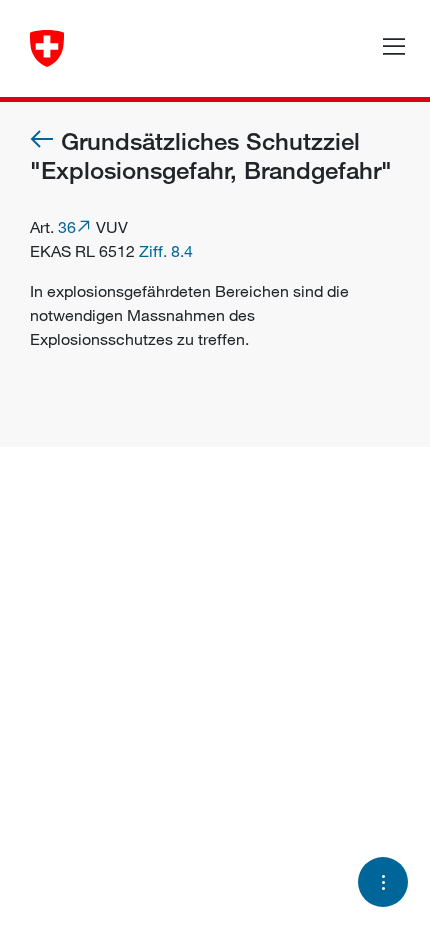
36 (67, 227)
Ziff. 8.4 (166, 251)
